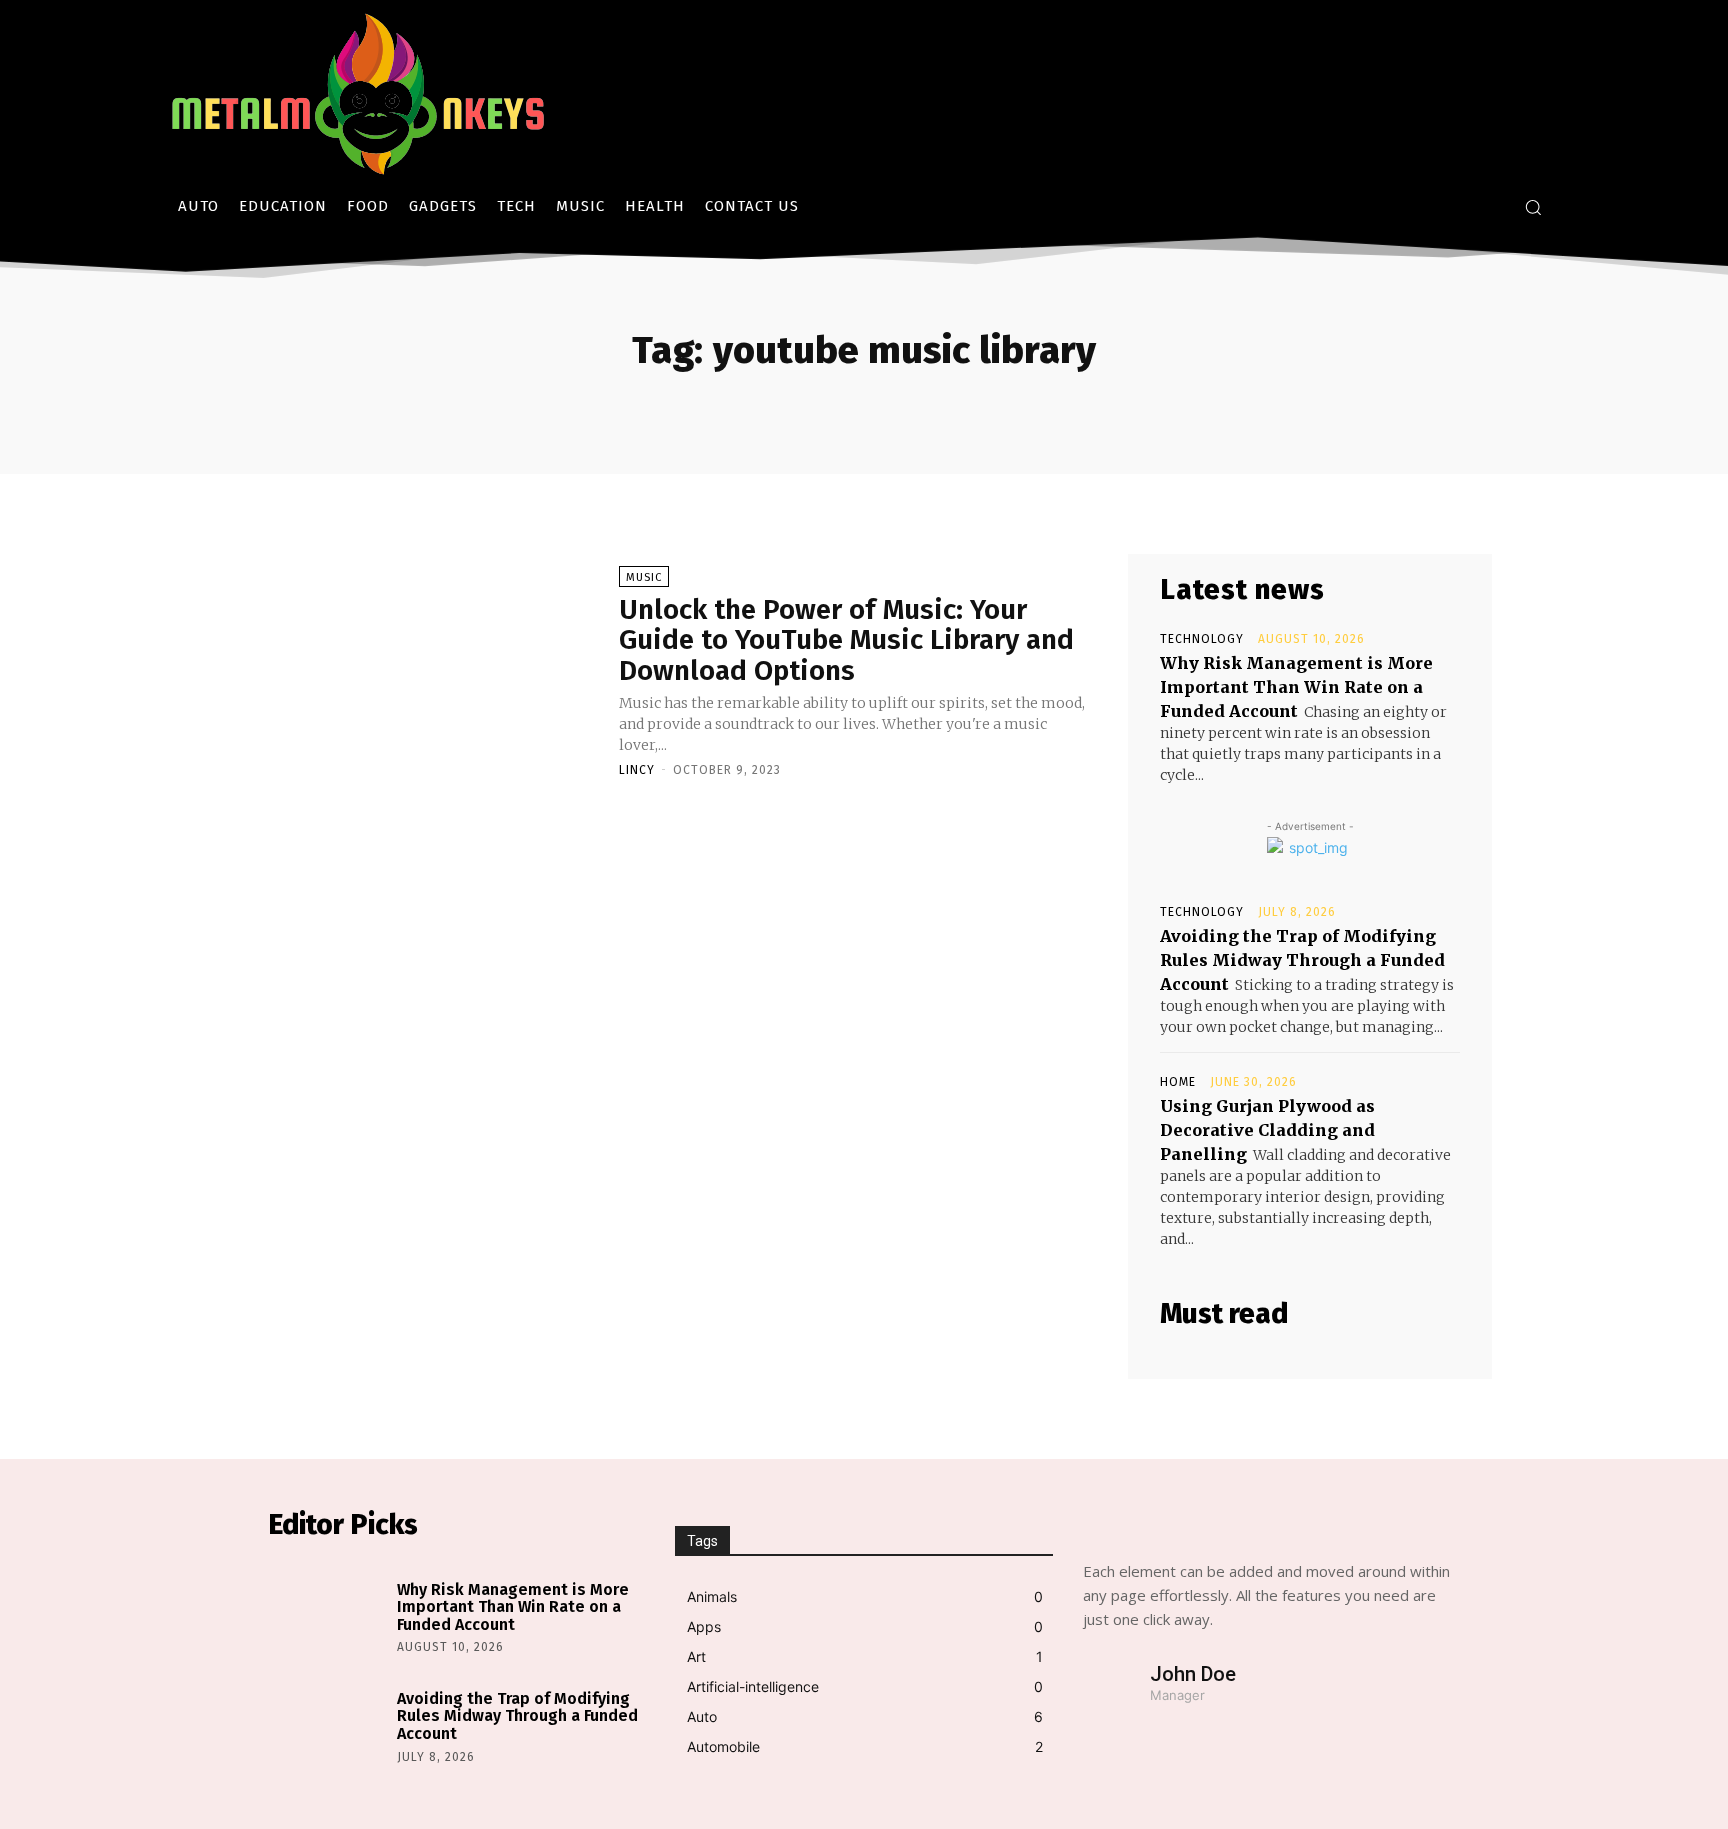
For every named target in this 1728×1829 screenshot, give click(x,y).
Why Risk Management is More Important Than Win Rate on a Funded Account (1296, 687)
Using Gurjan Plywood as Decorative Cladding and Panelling (1267, 1130)
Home (1178, 1082)
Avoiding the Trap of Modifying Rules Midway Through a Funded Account (1302, 960)
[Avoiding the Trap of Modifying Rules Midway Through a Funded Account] (328, 1724)
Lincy (637, 770)
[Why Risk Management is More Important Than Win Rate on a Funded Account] (328, 1614)
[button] (1533, 207)
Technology (1202, 639)
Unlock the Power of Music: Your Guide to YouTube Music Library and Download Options (846, 640)
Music (644, 577)
